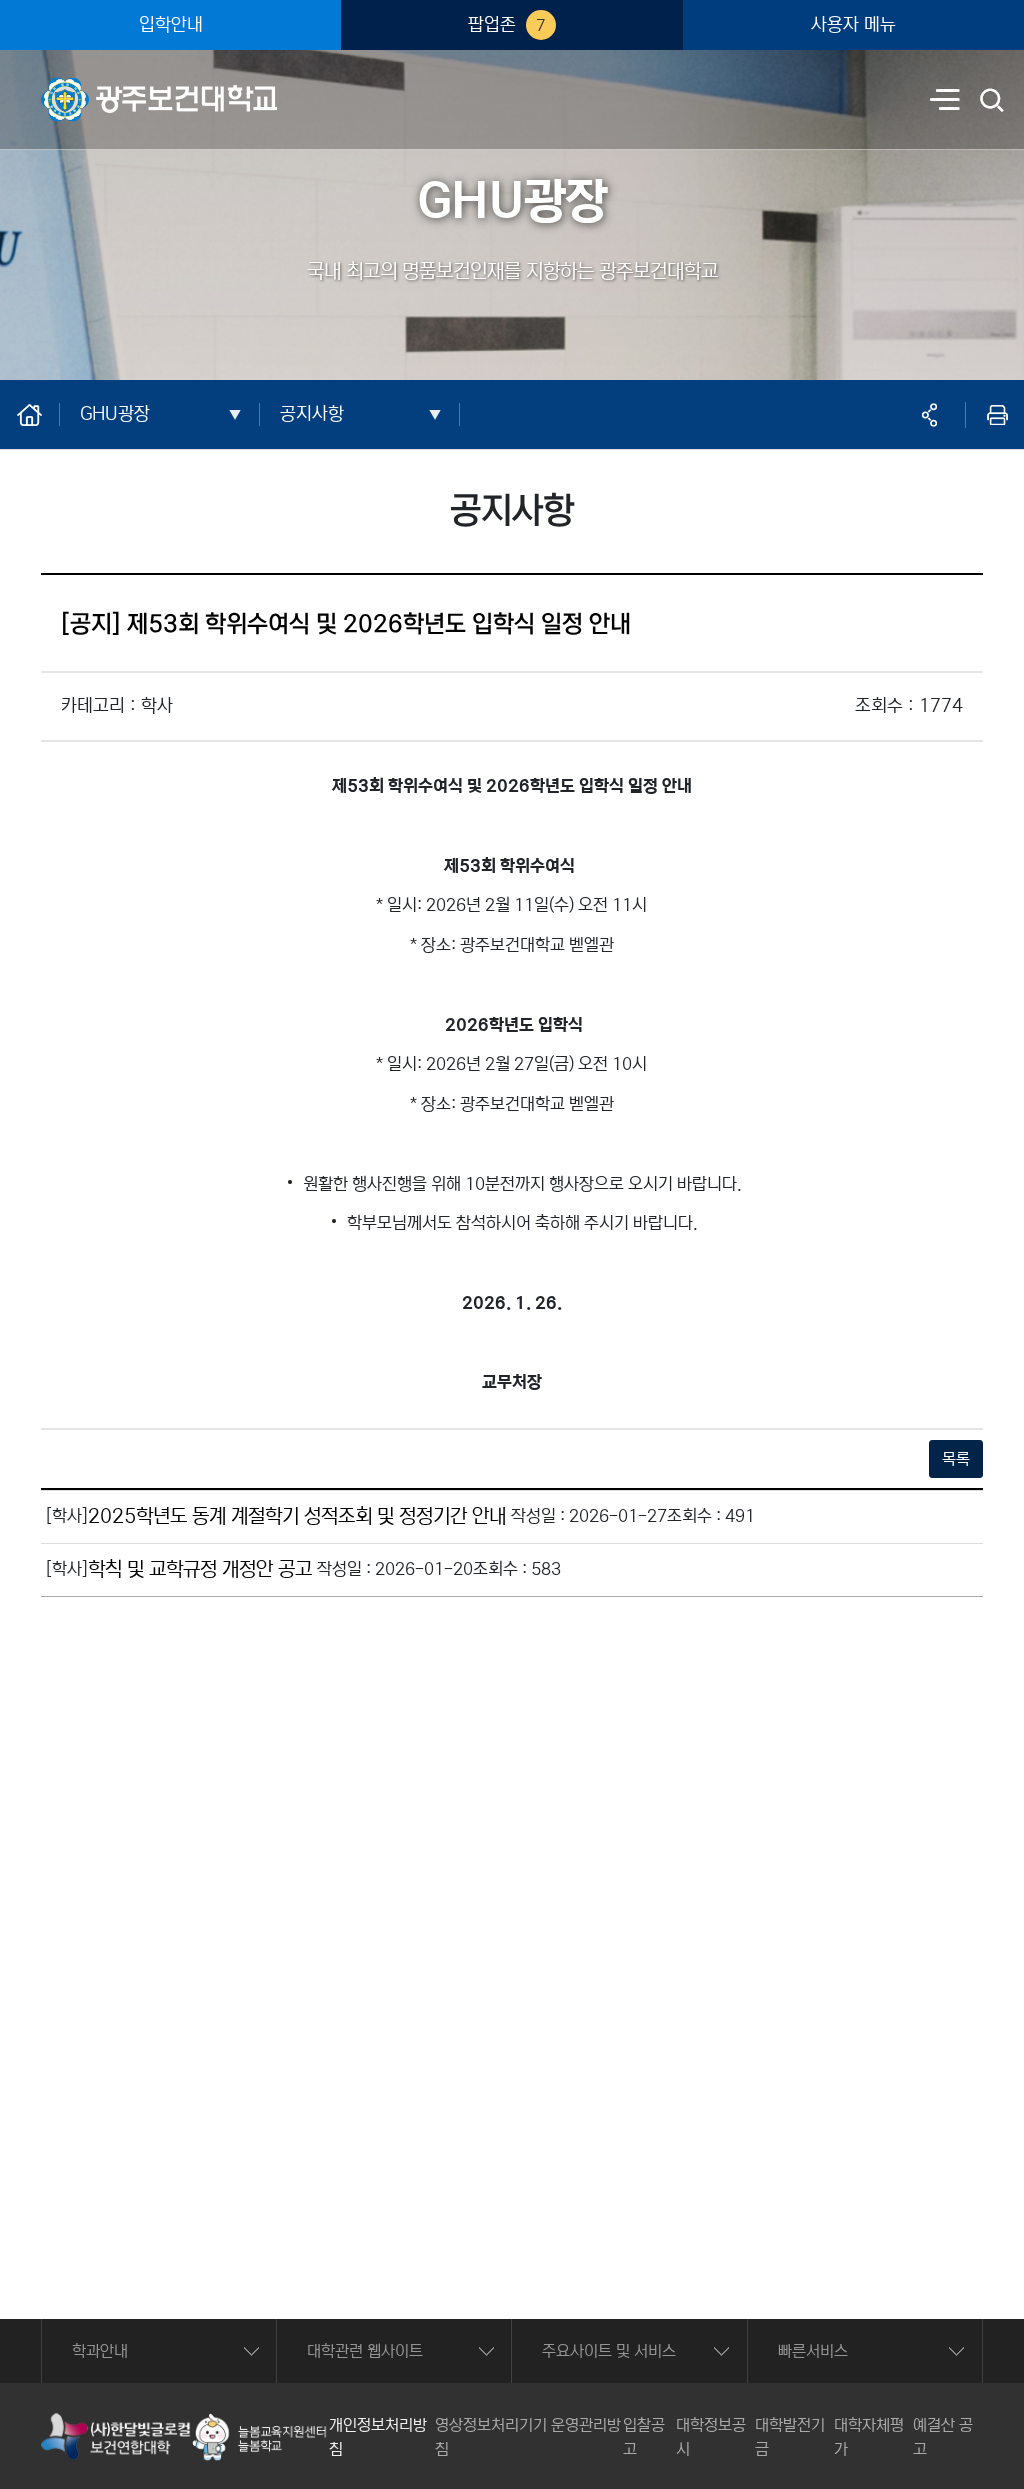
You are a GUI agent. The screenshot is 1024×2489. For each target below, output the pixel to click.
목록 (956, 1459)
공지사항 (312, 414)
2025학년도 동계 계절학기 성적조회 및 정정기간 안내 (297, 1516)
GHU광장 (115, 414)
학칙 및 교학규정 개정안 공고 (200, 1569)
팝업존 (507, 25)
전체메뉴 (945, 101)
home (40, 414)
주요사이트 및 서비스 (609, 2351)
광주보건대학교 (90, 86)
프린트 (997, 415)
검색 (993, 102)
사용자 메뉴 (853, 25)
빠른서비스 (813, 2351)
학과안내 (100, 2351)
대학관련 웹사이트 (365, 2351)
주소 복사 (929, 415)
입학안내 (171, 25)
